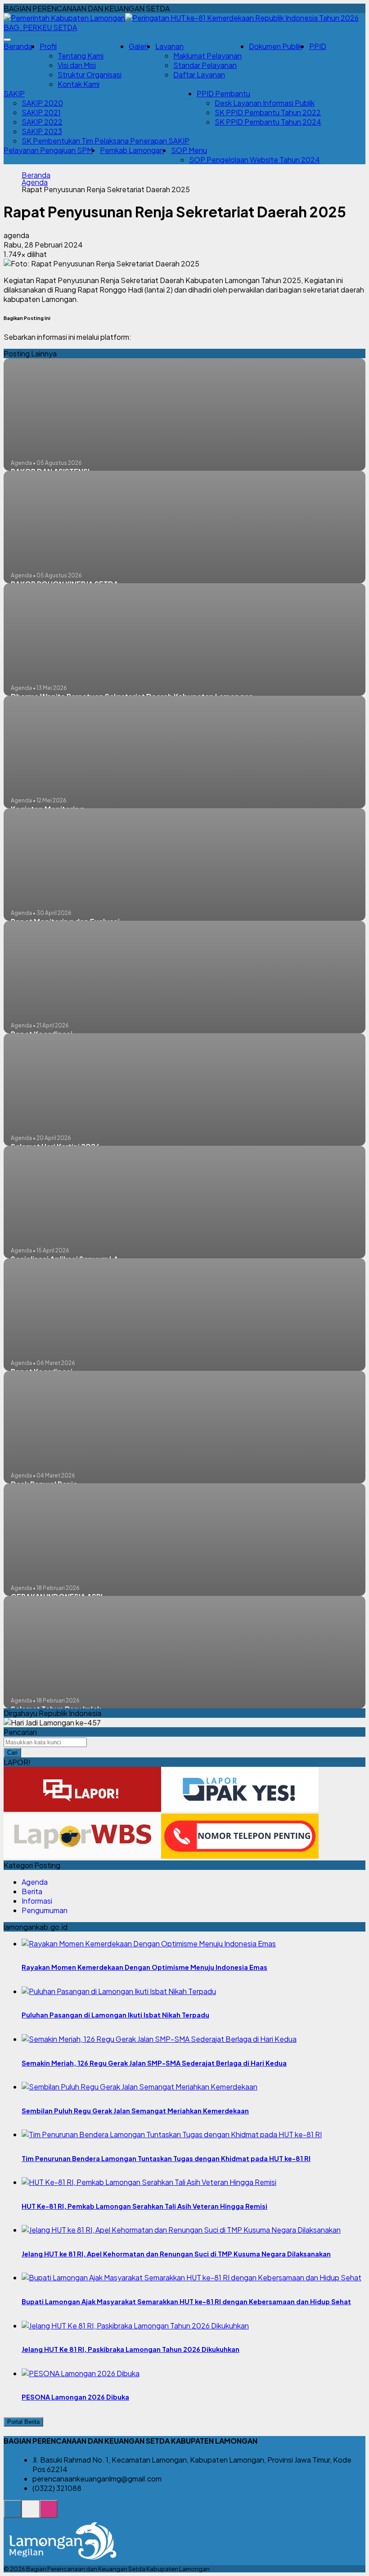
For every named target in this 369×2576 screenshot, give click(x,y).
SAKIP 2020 (42, 103)
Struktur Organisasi (90, 74)
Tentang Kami (81, 56)
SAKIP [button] (14, 93)
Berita (32, 1891)
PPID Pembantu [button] (223, 93)
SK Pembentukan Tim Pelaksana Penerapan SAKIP (106, 141)
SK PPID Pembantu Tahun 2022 (268, 112)
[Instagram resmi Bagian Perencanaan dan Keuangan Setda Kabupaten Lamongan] (49, 2514)
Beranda (18, 46)
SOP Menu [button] (189, 150)
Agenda (35, 182)
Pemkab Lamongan (132, 150)
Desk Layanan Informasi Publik (265, 103)
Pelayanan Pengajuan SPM (48, 150)
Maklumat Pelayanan (207, 56)
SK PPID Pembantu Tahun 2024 (268, 122)
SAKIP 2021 (41, 112)
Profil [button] (48, 46)
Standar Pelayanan (205, 65)
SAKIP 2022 (42, 122)
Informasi (37, 1901)
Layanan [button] (169, 46)
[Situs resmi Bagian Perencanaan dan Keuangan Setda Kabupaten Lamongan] (13, 2514)
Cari (12, 1753)
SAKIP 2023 (42, 131)
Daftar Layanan (199, 74)
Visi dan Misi (77, 65)
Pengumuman (45, 1910)
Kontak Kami (79, 84)
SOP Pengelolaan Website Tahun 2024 (254, 160)
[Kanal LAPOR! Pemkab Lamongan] (31, 2514)
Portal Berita (23, 2422)
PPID (318, 46)
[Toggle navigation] (7, 40)
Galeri (138, 46)
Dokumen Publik (275, 46)
